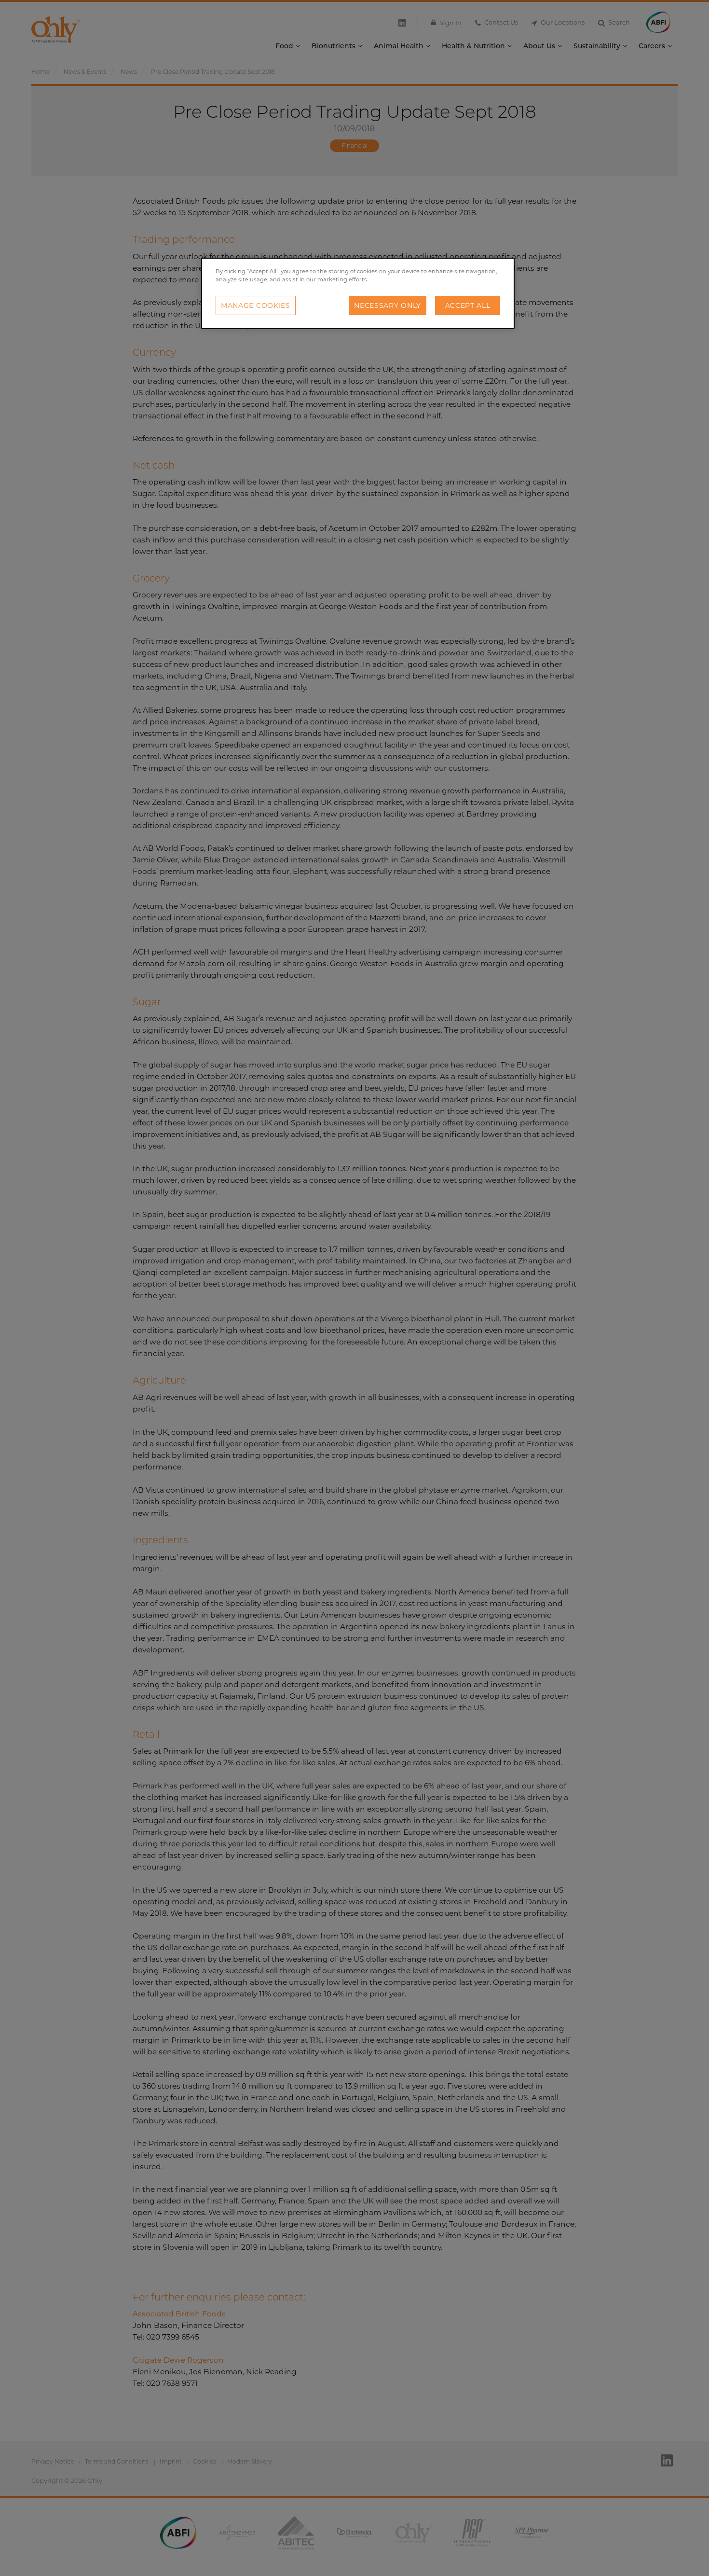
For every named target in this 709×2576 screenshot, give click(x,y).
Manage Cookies (256, 305)
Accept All (468, 305)
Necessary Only (388, 305)
